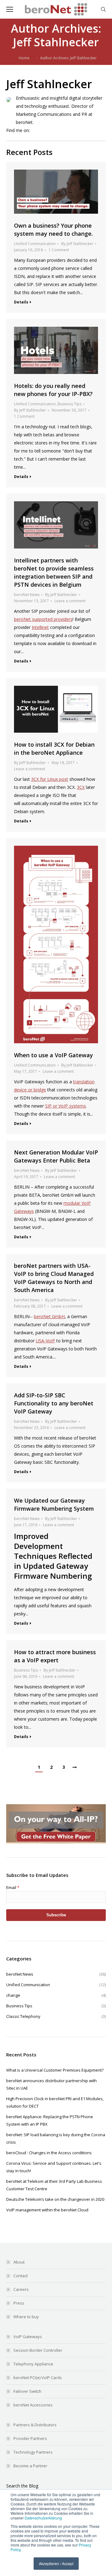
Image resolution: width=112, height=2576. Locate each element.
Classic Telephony (56, 2016)
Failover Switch (27, 2391)
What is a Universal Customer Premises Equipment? (55, 2070)
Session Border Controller (38, 2350)
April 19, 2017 (26, 1177)
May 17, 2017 (26, 1071)
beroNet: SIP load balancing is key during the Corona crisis (56, 2138)
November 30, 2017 (69, 410)
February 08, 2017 (30, 1306)
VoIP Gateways (28, 2337)
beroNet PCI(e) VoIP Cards (38, 2378)
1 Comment (59, 250)
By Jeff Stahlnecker (77, 244)
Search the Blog (22, 2486)
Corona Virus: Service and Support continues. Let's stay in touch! (54, 2167)
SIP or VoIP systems (65, 1106)
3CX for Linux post (50, 779)
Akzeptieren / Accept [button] (56, 2563)
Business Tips (70, 404)
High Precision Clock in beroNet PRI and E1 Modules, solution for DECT (55, 2102)
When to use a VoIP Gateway (54, 1055)
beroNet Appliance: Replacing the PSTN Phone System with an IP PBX (50, 2120)
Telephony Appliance (33, 2364)
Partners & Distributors (35, 2425)
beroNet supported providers (43, 619)
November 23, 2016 (31, 1428)
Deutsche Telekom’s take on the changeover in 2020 (55, 2199)
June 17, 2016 (26, 1525)
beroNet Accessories (33, 2405)
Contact (21, 2276)
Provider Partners (30, 2438)
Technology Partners (33, 2452)
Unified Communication (35, 244)
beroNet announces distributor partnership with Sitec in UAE (51, 2084)
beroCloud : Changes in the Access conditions (49, 2153)
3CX (81, 787)
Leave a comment (70, 601)
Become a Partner (30, 2466)
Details (21, 302)
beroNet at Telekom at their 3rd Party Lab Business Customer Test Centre (54, 2185)
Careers (21, 2289)
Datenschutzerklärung (43, 2518)
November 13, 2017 (31, 601)
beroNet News (27, 595)
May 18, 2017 (63, 763)
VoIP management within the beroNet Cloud (47, 2210)
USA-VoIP (45, 1341)
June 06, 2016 (26, 1676)
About (19, 2262)
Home (24, 58)
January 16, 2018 (28, 250)
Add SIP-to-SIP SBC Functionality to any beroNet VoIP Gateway (54, 1403)
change (56, 1995)
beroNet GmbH (49, 1316)
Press (19, 2303)
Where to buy (26, 2317)
